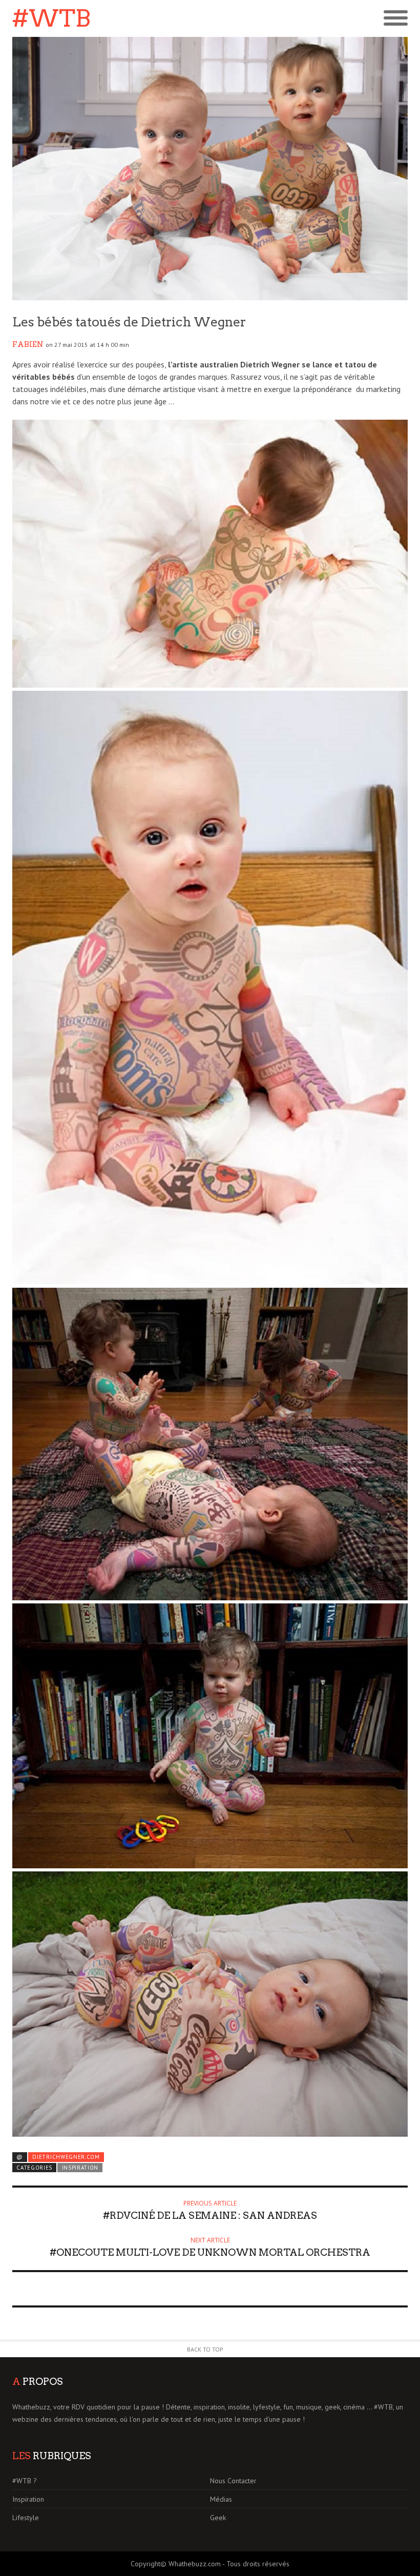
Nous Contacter (233, 2481)
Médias (221, 2499)
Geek (218, 2518)
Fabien (28, 344)
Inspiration (80, 2168)
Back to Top (205, 2349)
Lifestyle (26, 2518)
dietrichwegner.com (66, 2157)
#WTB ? (25, 2481)
